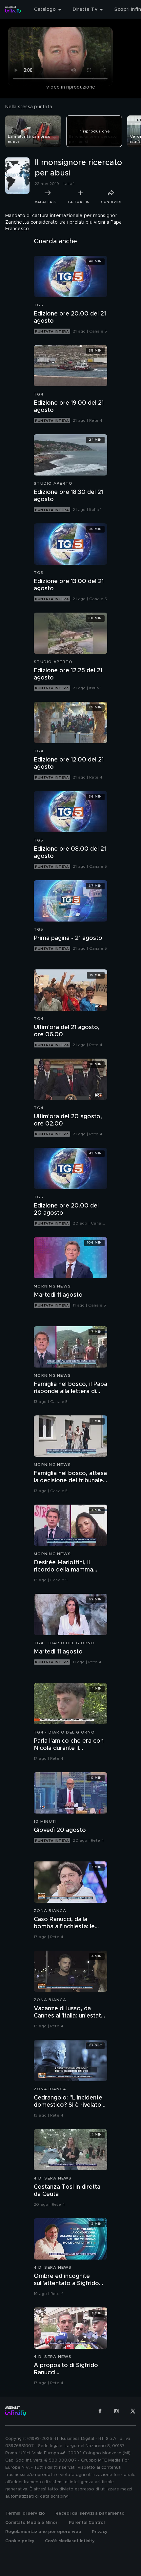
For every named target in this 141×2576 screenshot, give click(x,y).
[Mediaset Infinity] (13, 10)
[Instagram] (116, 2411)
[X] (133, 2411)
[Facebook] (100, 2411)
